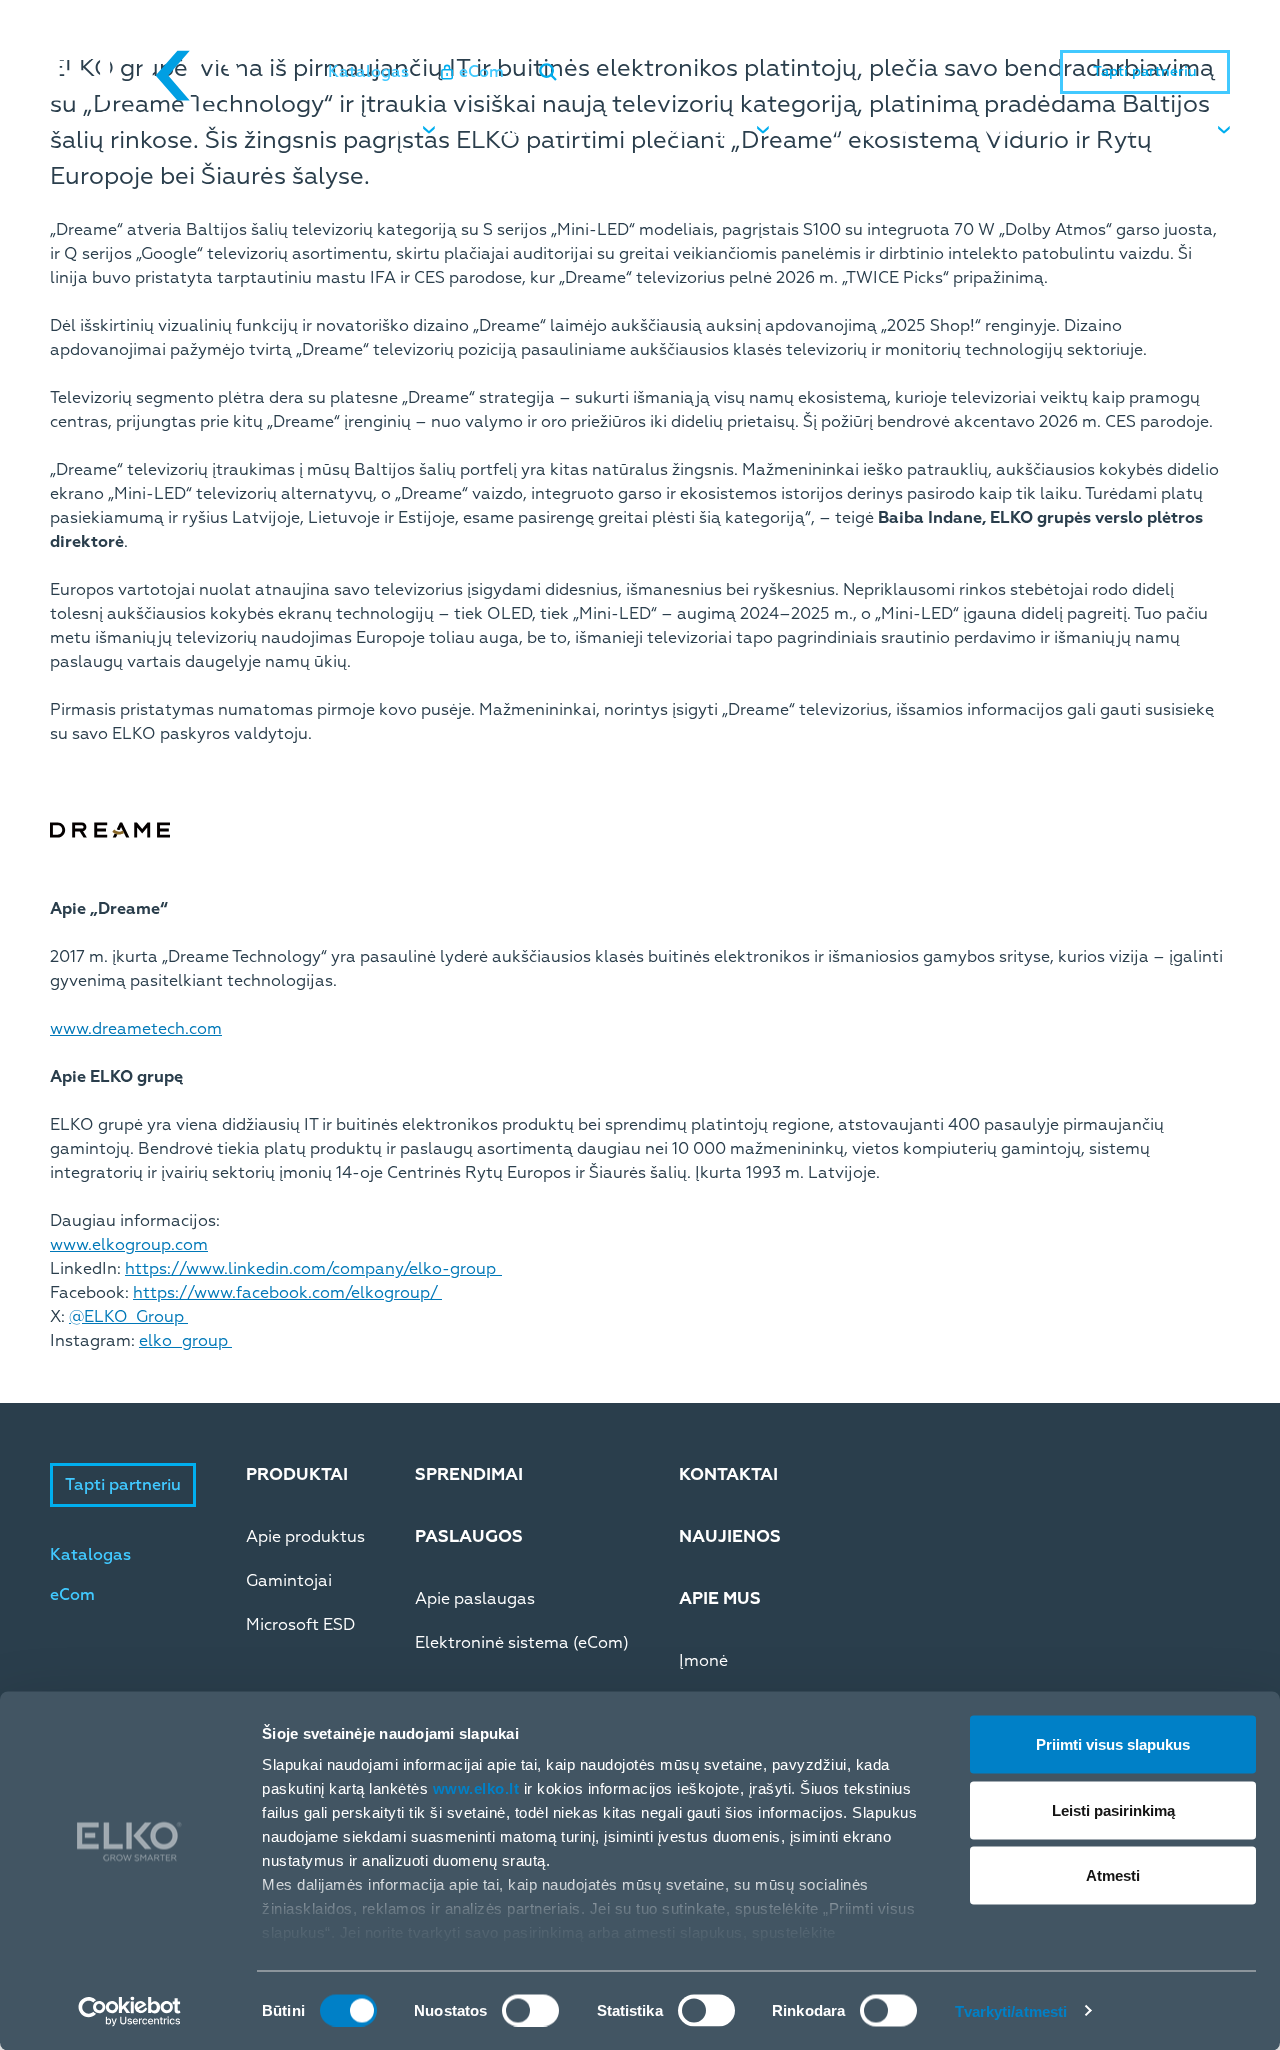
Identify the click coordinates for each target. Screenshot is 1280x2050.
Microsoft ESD (300, 1625)
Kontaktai (1022, 131)
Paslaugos (701, 131)
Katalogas (368, 72)
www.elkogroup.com (129, 1245)
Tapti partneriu (1145, 71)
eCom (481, 72)
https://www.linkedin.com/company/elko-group (313, 1269)
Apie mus (1166, 131)
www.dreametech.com (136, 1029)
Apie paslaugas (475, 1599)
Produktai (368, 131)
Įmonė (703, 1661)
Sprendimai (546, 131)
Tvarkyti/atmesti (1011, 2010)
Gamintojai (289, 1581)
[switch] (530, 2010)
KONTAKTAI (728, 1474)
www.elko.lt (476, 1788)
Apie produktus (305, 1537)
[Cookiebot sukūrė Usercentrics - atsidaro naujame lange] (129, 2011)
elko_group (185, 1341)
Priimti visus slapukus (1113, 1744)
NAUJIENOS (730, 1536)
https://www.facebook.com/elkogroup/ (287, 1293)
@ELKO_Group (128, 1317)
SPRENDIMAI (469, 1474)
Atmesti (1113, 1875)
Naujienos (874, 131)
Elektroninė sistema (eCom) (522, 1643)
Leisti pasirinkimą (1113, 1809)
